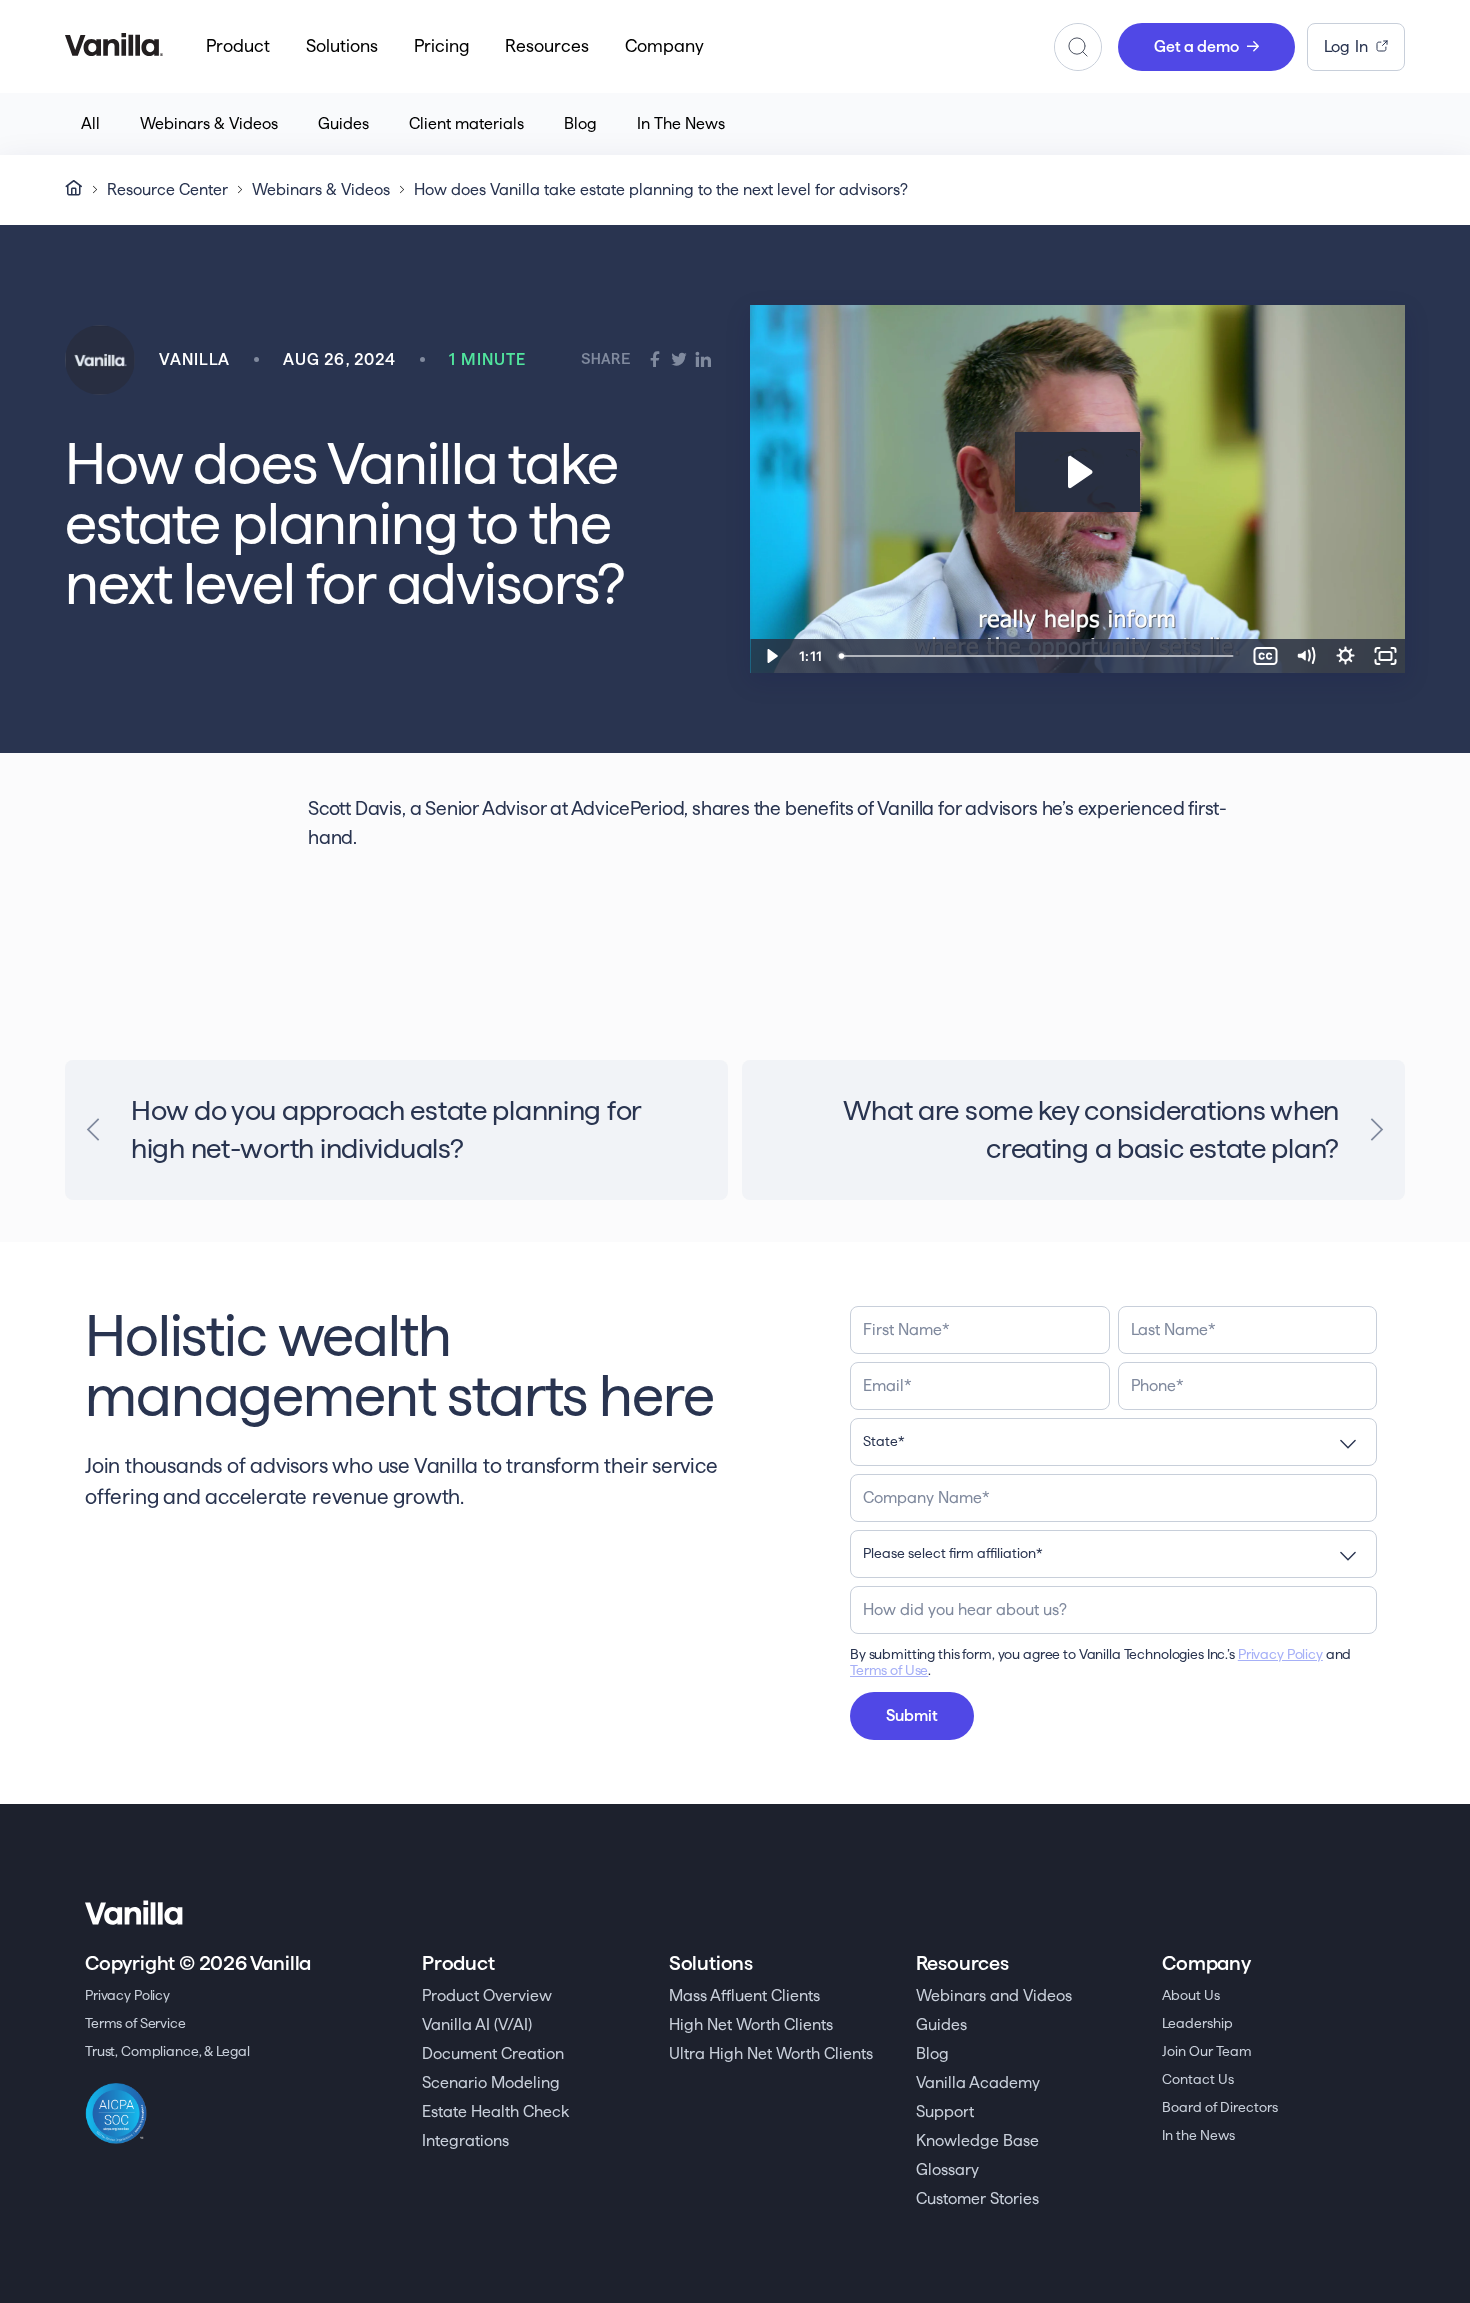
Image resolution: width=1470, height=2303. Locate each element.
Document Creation (493, 2053)
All (90, 123)
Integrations (465, 2140)
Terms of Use (889, 1670)
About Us (1191, 1995)
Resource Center (167, 189)
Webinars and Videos (994, 1995)
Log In (1346, 46)
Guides (343, 123)
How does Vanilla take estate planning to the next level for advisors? (661, 189)
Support (945, 2111)
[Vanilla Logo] (114, 46)
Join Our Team (1207, 2051)
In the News (1198, 2135)
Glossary (947, 2169)
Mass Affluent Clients (744, 1995)
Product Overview (487, 1995)
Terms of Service (135, 2023)
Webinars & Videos (209, 123)
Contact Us (1198, 2079)
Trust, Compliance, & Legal (167, 2051)
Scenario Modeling (491, 2082)
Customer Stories (977, 2198)
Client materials (466, 123)
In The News (681, 123)
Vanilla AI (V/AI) (477, 2024)
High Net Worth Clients (751, 2024)
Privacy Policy (1280, 1654)
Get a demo (1196, 46)
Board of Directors (1220, 2107)
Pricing (441, 45)
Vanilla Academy (978, 2082)
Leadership (1197, 2023)
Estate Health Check (495, 2111)
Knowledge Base (977, 2140)
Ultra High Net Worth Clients (771, 2053)
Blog (580, 123)
